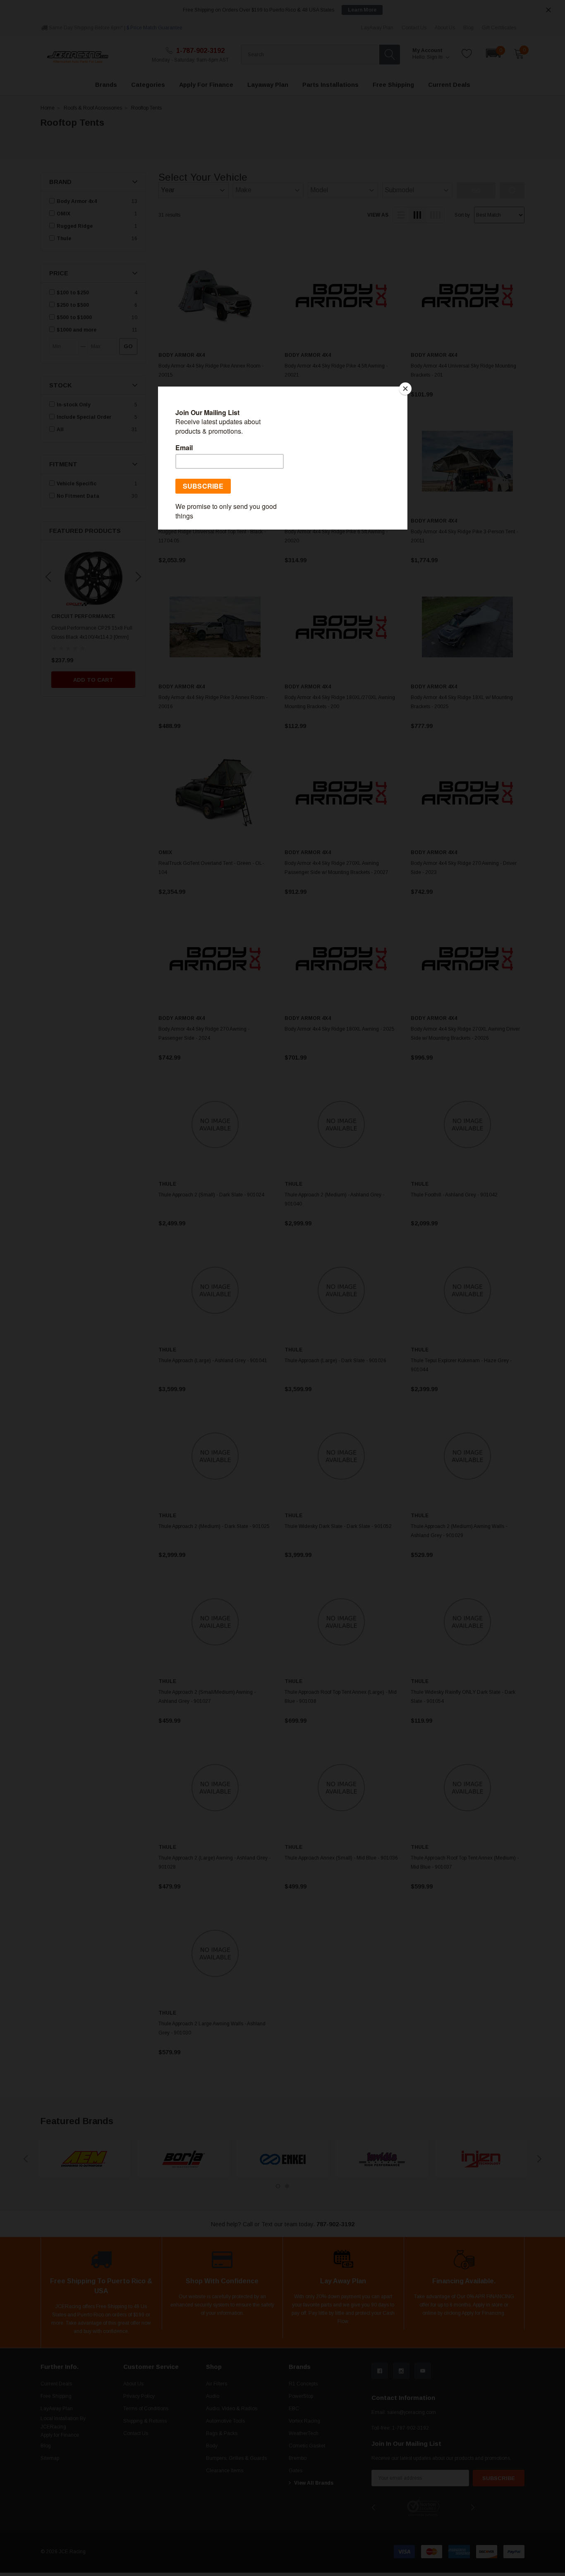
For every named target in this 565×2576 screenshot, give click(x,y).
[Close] (405, 389)
